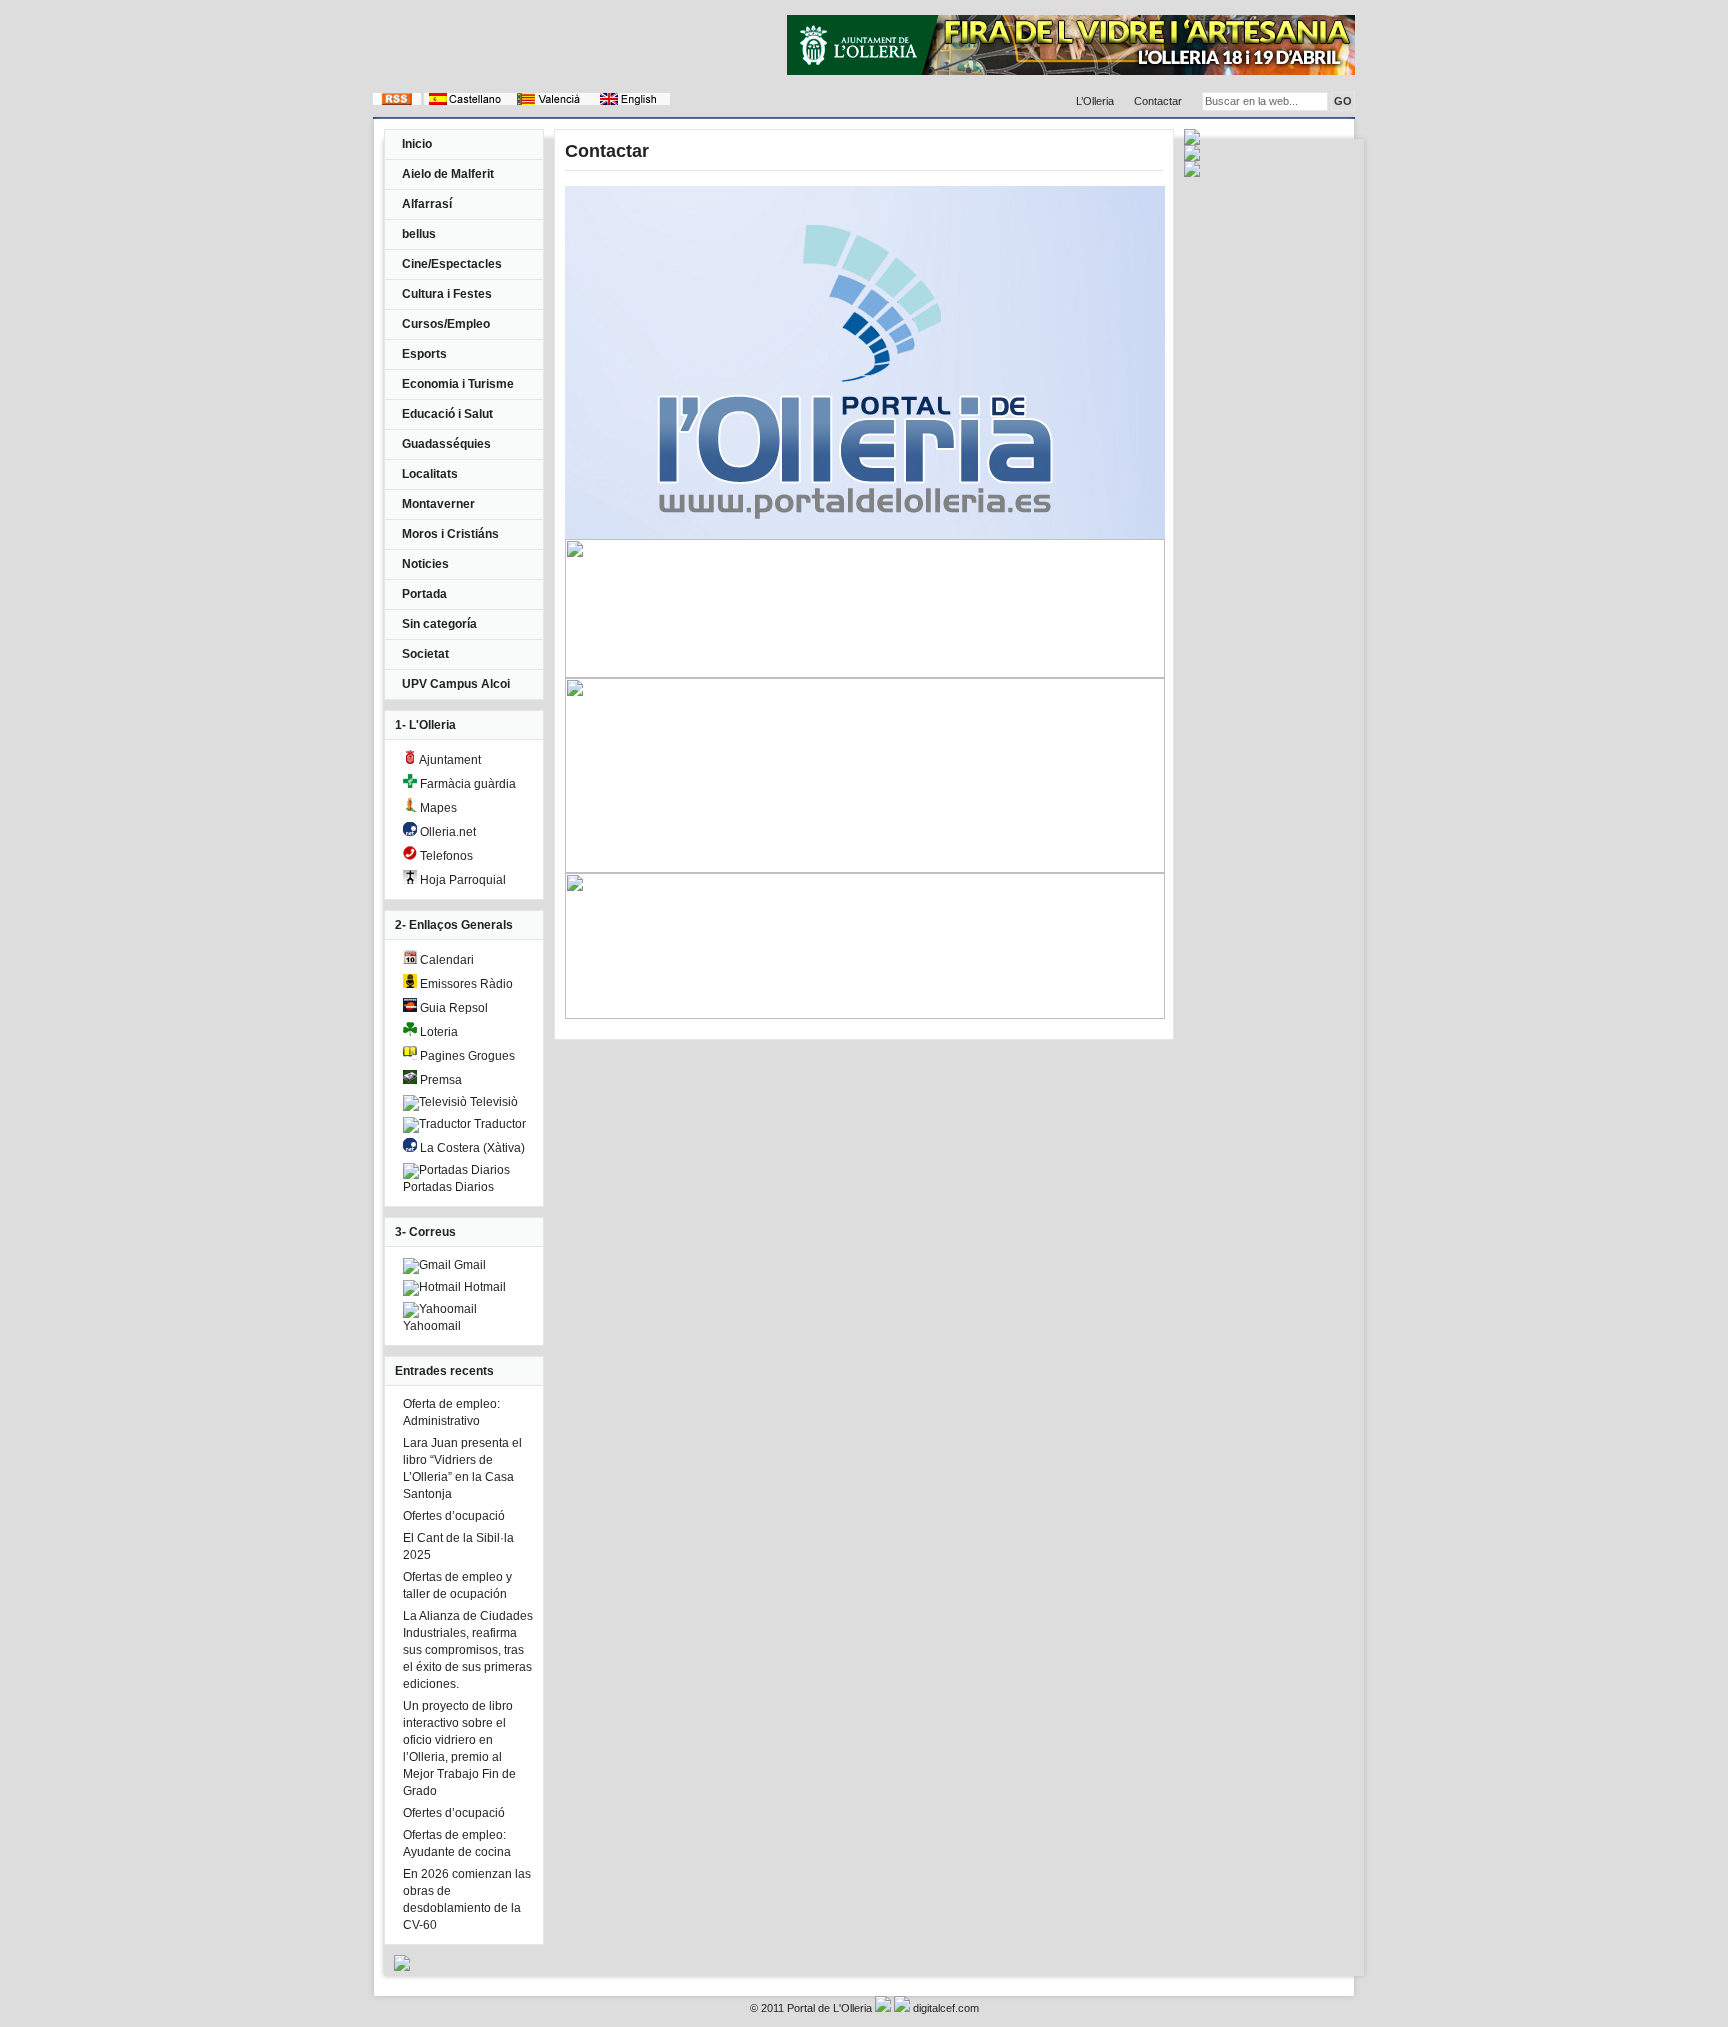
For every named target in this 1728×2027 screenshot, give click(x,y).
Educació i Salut (447, 414)
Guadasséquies (446, 444)
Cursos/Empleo (446, 324)
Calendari (445, 960)
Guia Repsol (452, 1008)
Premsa (439, 1080)
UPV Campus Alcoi (456, 684)
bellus (419, 234)
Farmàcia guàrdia (466, 784)
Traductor (498, 1124)
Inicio (417, 144)
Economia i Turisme (458, 384)
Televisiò (492, 1102)
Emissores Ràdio (465, 984)
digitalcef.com (946, 2008)
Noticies (425, 564)
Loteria (437, 1032)
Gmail (468, 1265)
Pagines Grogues (466, 1056)
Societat (425, 654)
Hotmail (483, 1287)
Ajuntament (449, 760)
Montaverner (438, 504)
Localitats (430, 474)
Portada (424, 594)
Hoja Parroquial (461, 880)
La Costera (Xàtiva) (471, 1148)
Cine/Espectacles (452, 264)
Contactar (1158, 101)
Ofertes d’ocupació (454, 1516)
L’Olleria (1095, 101)
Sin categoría (439, 624)
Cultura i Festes (447, 294)
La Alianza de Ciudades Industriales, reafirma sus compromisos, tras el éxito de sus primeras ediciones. (468, 1650)
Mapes (437, 808)
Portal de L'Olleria (829, 2008)
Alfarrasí (427, 204)
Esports (424, 354)
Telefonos (445, 856)
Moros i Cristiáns (450, 534)
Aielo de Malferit (448, 174)
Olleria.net (446, 832)
